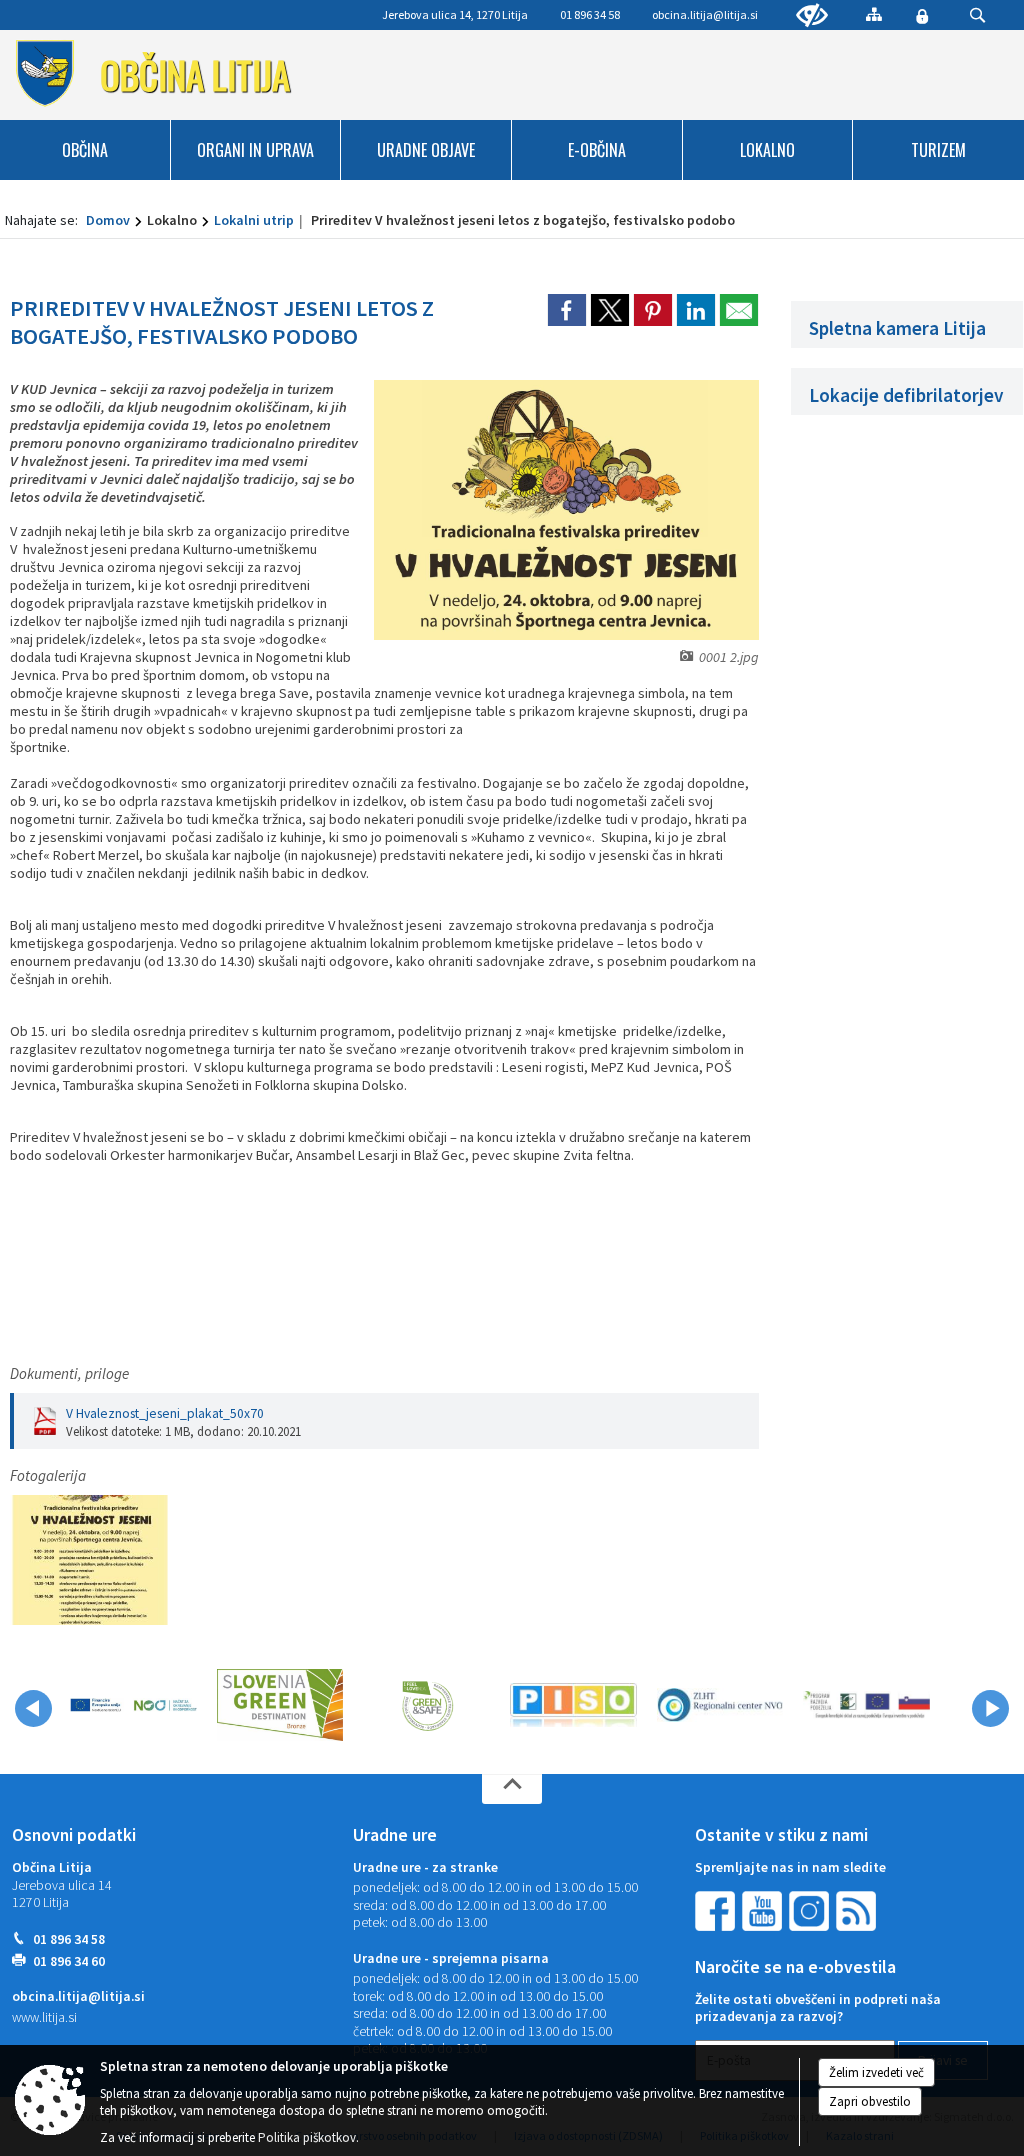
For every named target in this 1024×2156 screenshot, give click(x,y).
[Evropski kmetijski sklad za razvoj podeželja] (866, 1705)
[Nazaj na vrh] (512, 1789)
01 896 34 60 (69, 1961)
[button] (33, 1708)
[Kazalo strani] (874, 14)
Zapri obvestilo (870, 2101)
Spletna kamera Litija (897, 328)
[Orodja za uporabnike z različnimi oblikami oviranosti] (812, 16)
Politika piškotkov (307, 2137)
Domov (108, 220)
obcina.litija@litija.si (705, 14)
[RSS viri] (858, 1909)
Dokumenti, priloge (69, 1373)
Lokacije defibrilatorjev (906, 395)
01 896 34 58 (69, 1939)
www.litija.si (44, 2017)
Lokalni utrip (254, 220)
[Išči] (977, 15)
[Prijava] (922, 16)
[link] (567, 310)
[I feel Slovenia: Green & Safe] (427, 1705)
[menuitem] (85, 150)
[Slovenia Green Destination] (280, 1705)
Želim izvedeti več (876, 2072)
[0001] (90, 1560)
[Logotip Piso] (573, 1705)
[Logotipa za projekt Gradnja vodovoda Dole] (133, 1705)
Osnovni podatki (74, 1835)
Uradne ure (395, 1835)
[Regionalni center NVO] (720, 1705)
